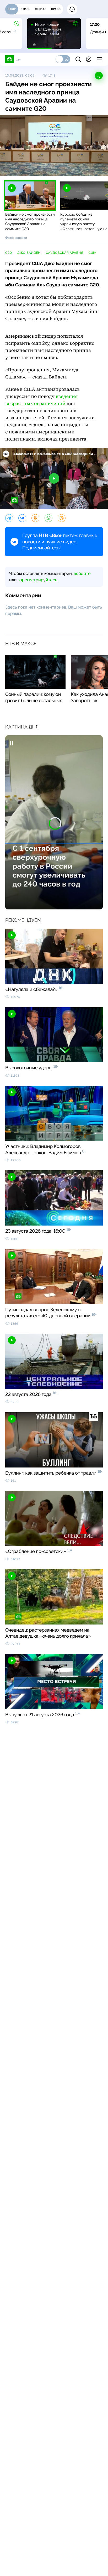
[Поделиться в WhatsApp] (48, 518)
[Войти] (89, 59)
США (93, 253)
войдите (82, 573)
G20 (9, 253)
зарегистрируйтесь (37, 580)
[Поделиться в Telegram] (9, 518)
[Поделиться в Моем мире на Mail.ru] (62, 518)
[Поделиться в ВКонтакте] (22, 518)
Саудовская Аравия (65, 253)
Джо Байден (29, 253)
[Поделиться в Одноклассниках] (35, 518)
